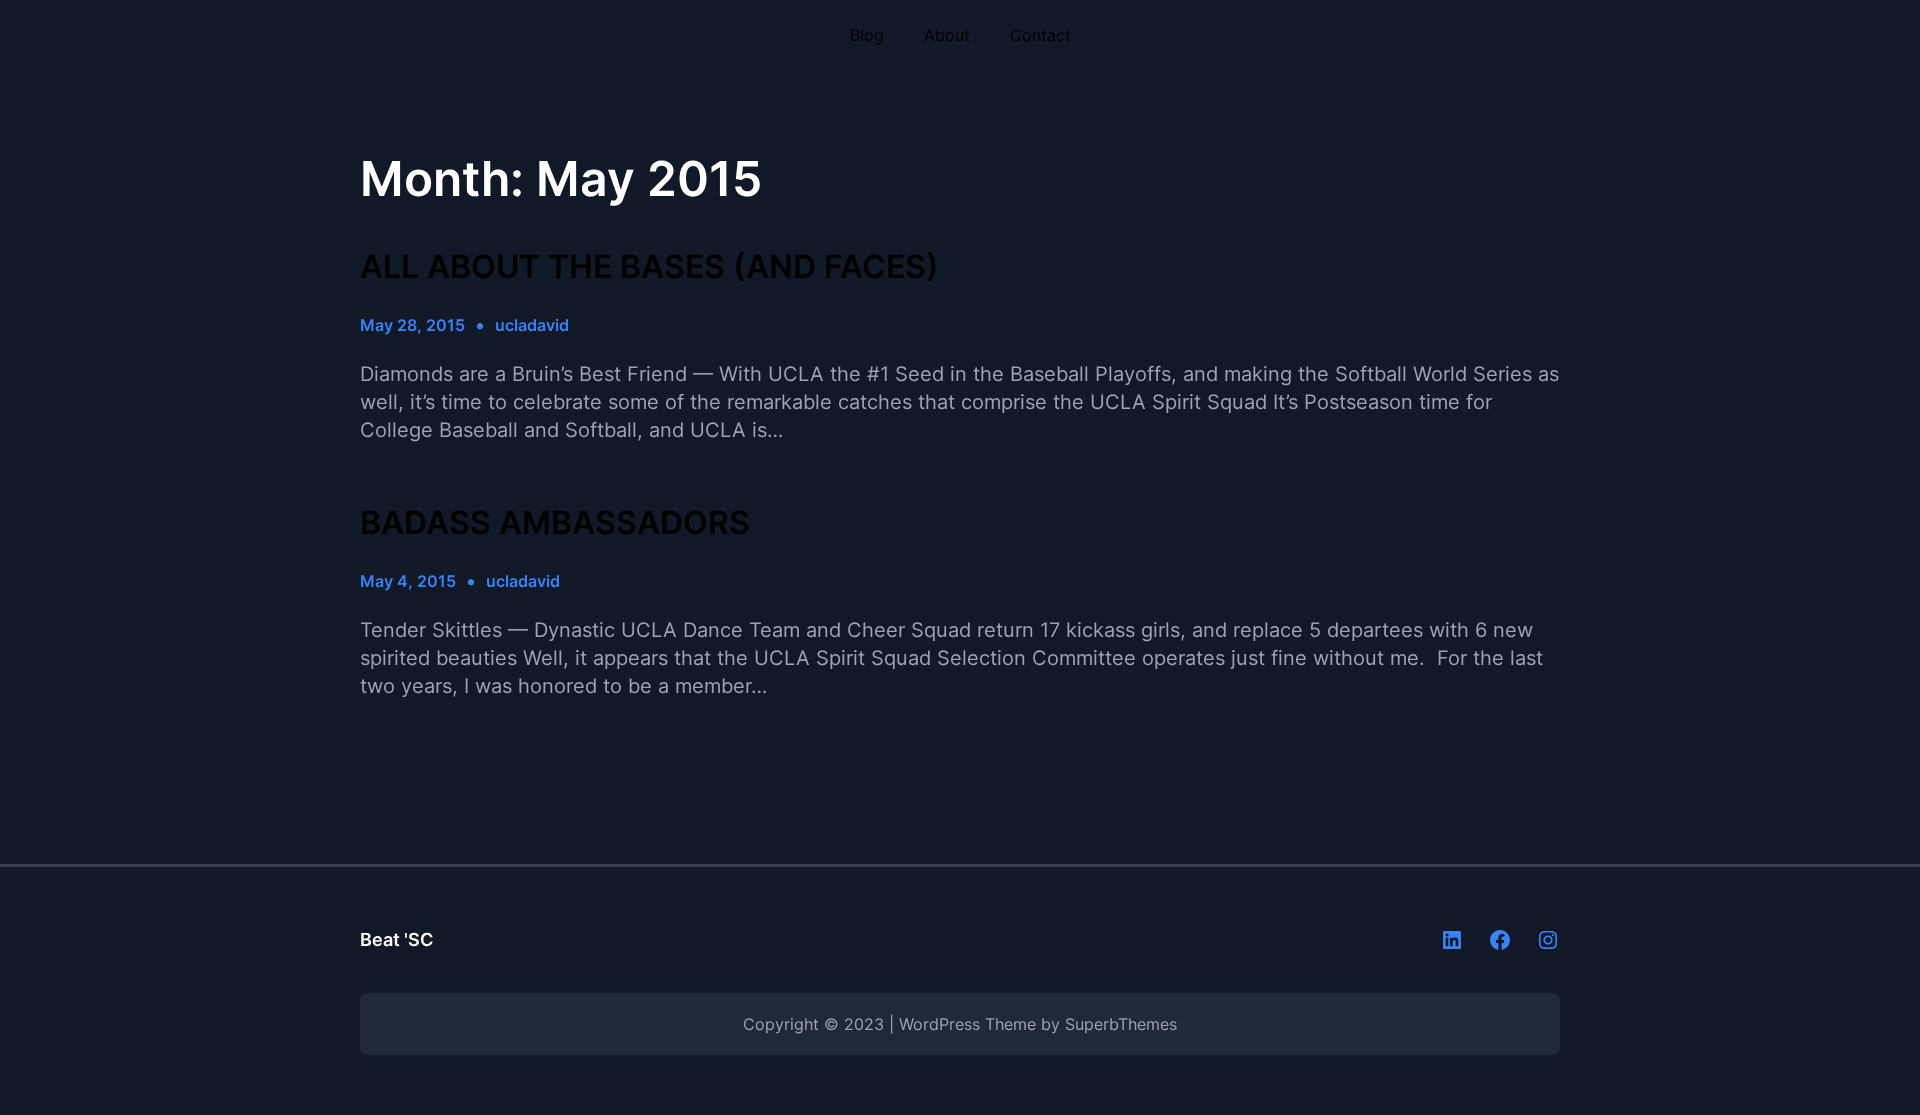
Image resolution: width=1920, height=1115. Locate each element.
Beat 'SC (396, 939)
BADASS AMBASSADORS (555, 523)
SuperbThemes (1121, 1024)
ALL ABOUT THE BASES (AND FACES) (649, 267)
